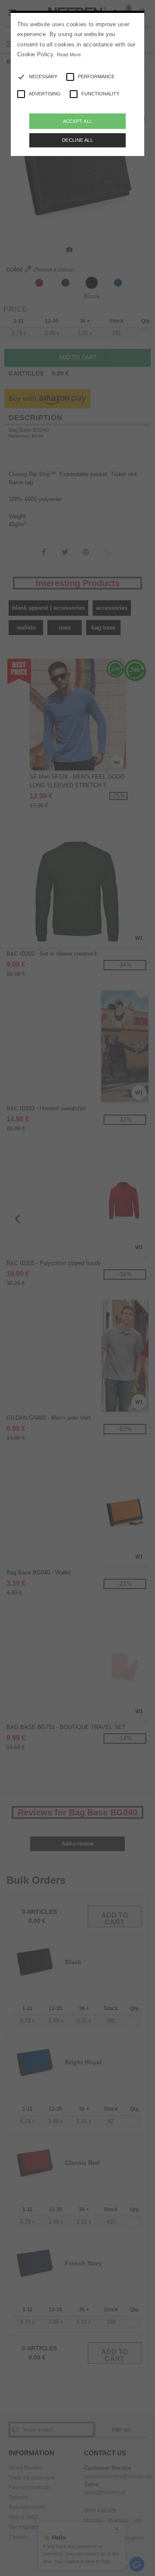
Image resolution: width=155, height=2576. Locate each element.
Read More (69, 55)
